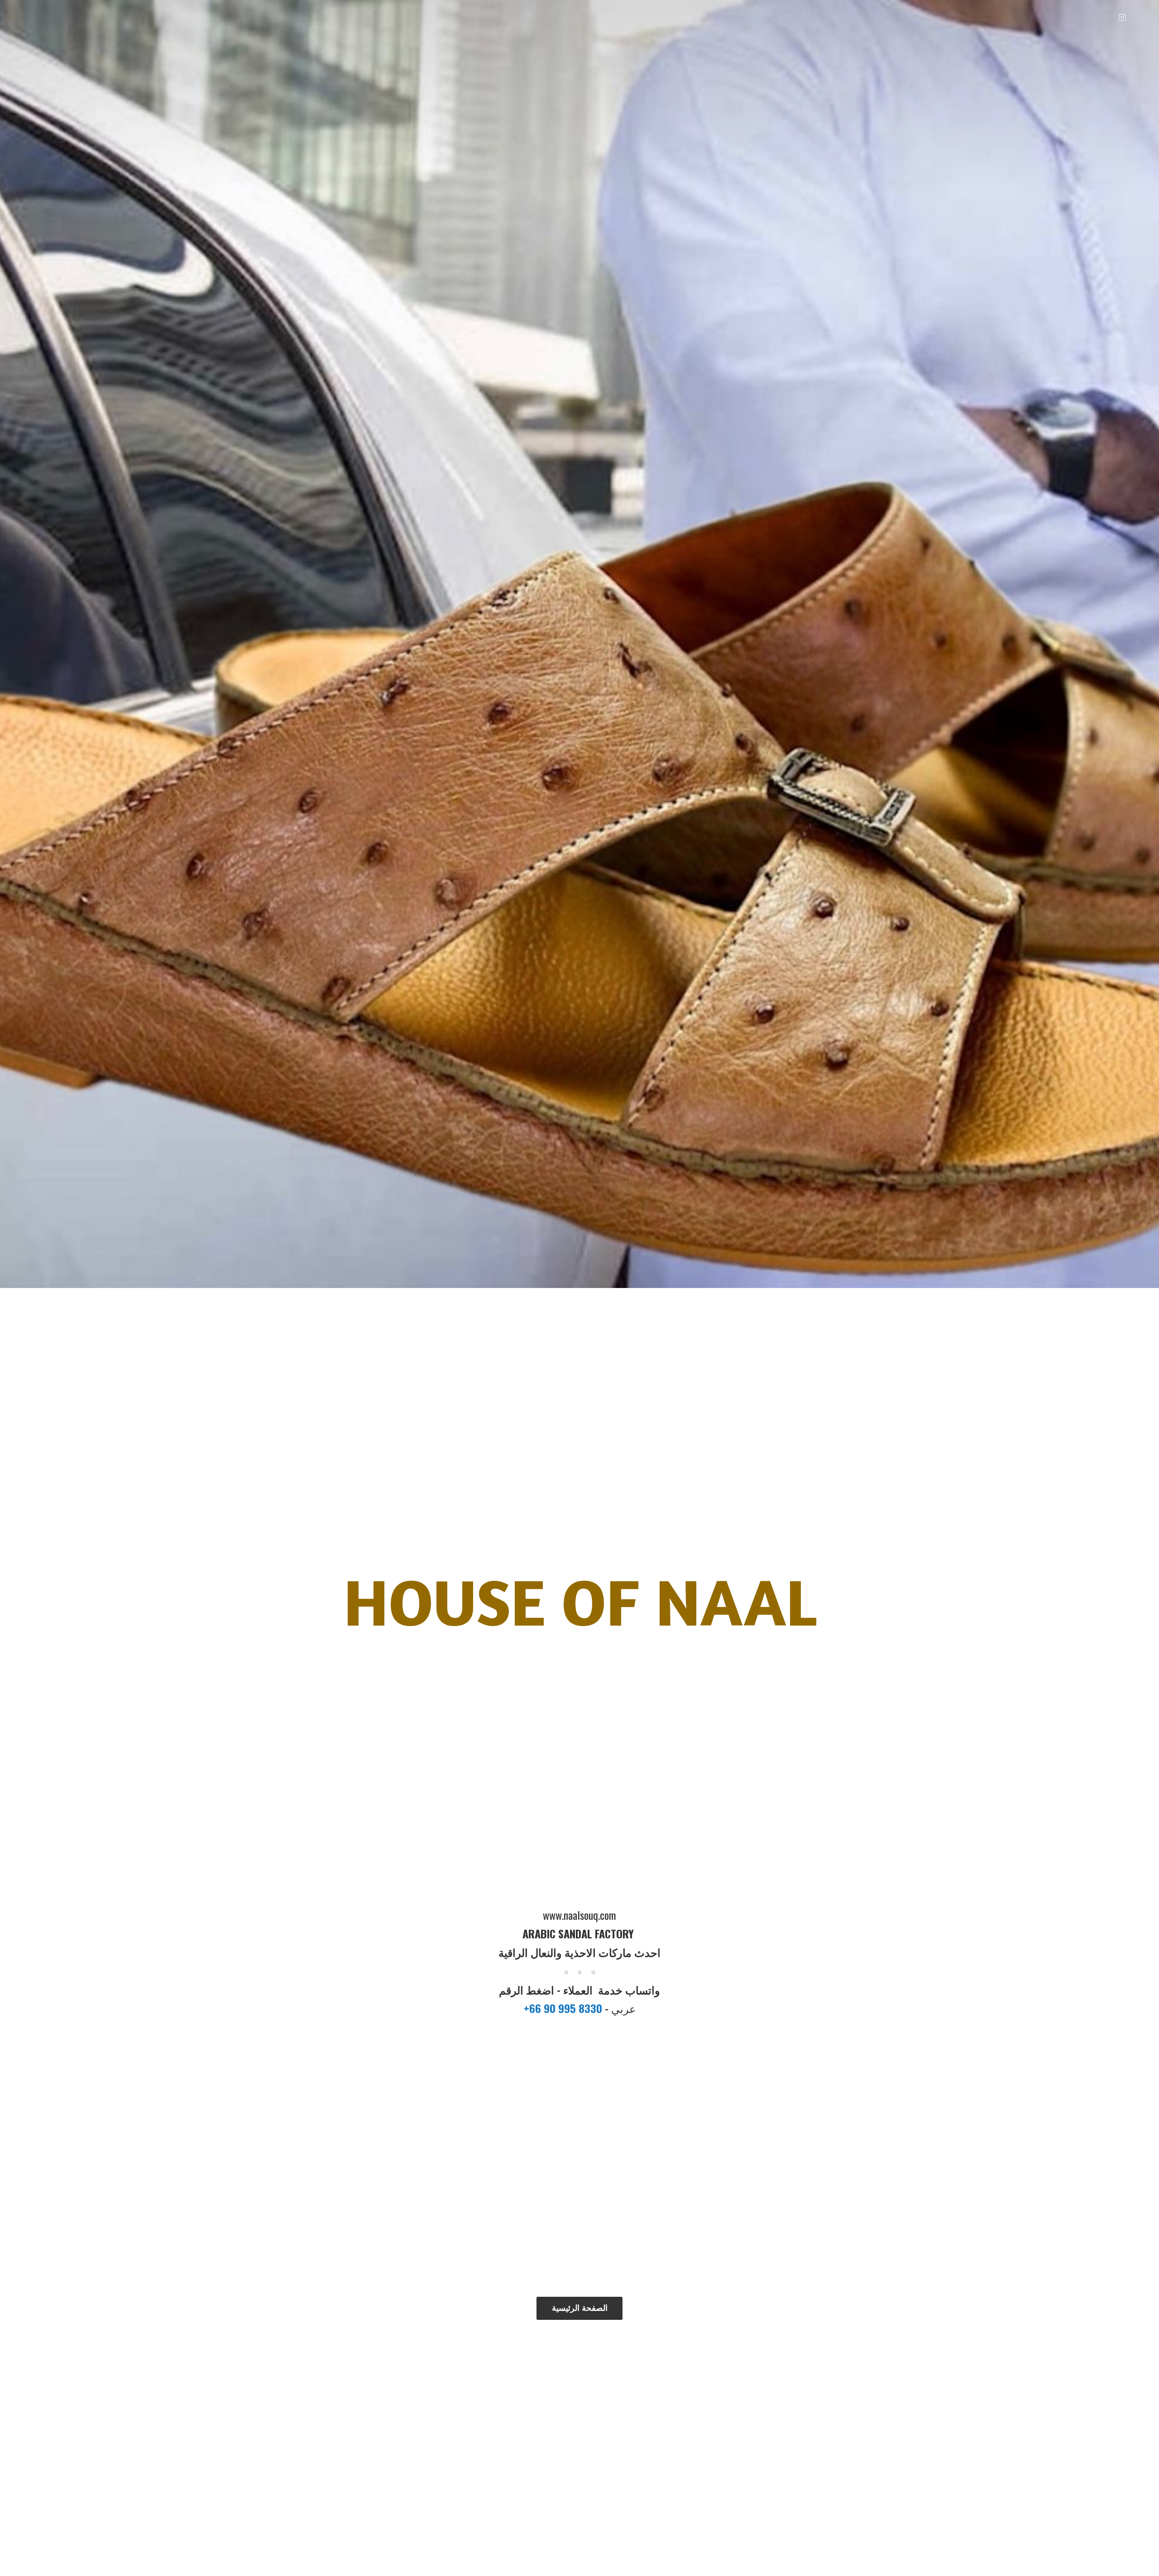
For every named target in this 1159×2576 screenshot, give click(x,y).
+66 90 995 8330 (564, 2008)
